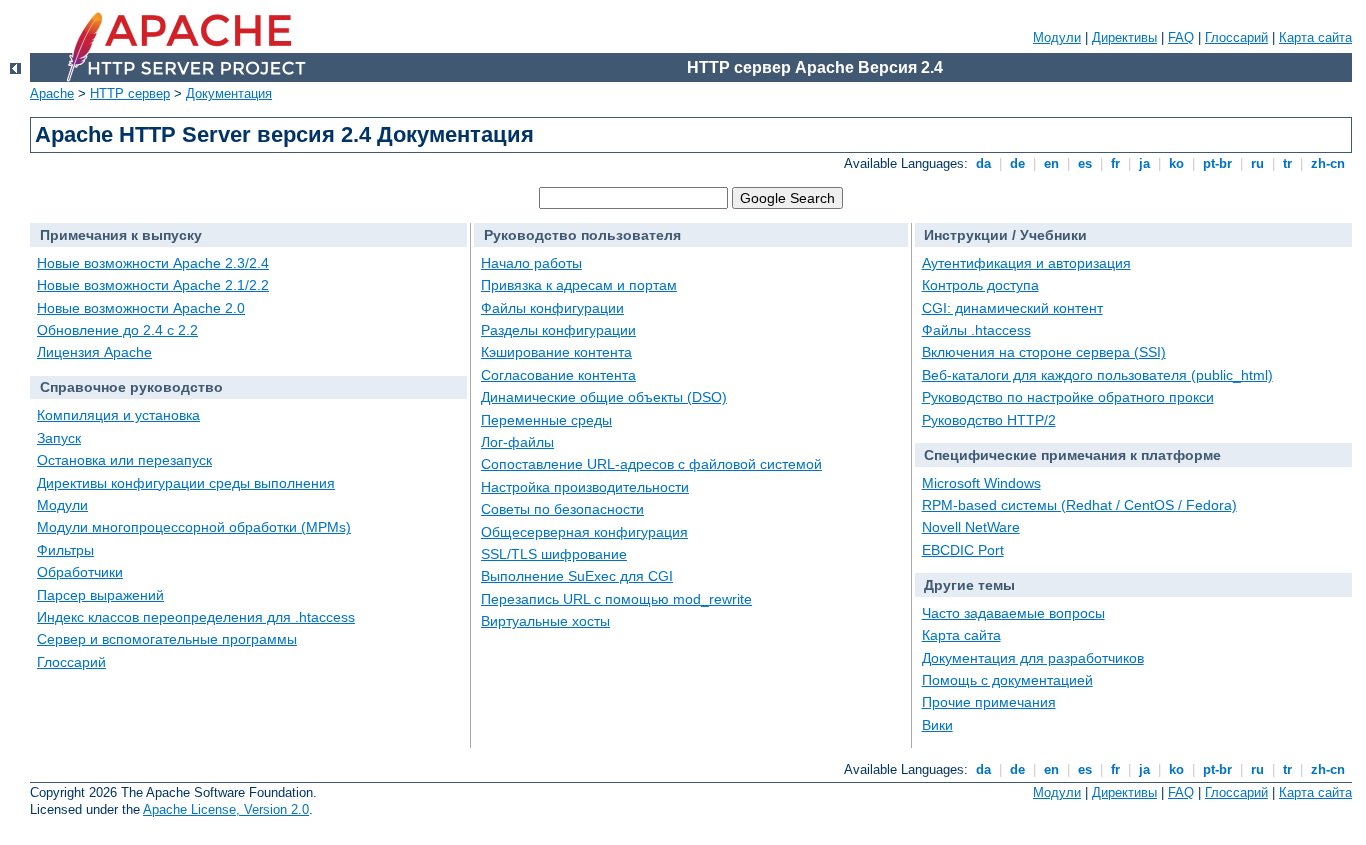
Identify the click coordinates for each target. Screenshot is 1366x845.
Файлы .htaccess (976, 330)
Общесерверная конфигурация (584, 532)
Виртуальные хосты (545, 621)
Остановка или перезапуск (124, 460)
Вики (937, 725)
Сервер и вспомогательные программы (167, 639)
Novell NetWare (971, 527)
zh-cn (1328, 163)
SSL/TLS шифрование (554, 554)
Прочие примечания (989, 702)
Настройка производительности (585, 487)
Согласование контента (558, 375)
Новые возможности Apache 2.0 (141, 308)
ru (1257, 163)
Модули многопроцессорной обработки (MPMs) (194, 527)
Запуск (59, 438)
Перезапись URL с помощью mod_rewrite (616, 599)
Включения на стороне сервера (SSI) (1044, 352)
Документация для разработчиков (1033, 658)
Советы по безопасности (562, 509)
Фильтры (65, 550)
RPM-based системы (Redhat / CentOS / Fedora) (1079, 505)
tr (1287, 163)
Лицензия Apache (94, 352)
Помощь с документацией (1007, 680)
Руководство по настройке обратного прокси (1068, 397)
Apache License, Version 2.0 (226, 809)
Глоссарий (1236, 37)
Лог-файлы (517, 442)
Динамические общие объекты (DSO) (604, 397)
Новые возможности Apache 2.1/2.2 (153, 285)
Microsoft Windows (981, 483)
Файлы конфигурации (552, 308)
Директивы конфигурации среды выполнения (186, 483)
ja (1144, 163)
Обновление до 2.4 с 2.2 (117, 330)
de (1017, 163)
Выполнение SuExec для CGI (577, 576)
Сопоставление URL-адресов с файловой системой (651, 464)
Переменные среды (546, 420)
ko (1176, 163)
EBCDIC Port (963, 550)
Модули (1057, 37)
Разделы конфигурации (558, 330)
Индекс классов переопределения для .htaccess (196, 617)
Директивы (1124, 37)
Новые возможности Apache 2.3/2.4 (153, 263)
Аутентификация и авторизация (1026, 263)
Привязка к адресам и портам (579, 285)
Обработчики (80, 572)
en (1051, 163)
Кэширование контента (556, 352)
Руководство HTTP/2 (989, 420)
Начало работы (531, 263)
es (1085, 163)
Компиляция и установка (118, 415)
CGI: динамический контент (1012, 308)
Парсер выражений (100, 595)
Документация (229, 93)
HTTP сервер (130, 93)
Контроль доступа (980, 285)
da (983, 163)
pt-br (1217, 163)
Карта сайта (1315, 37)
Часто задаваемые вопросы (1013, 613)
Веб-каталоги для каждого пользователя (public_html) (1097, 375)
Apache (52, 93)
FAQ (1181, 37)
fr (1115, 163)
